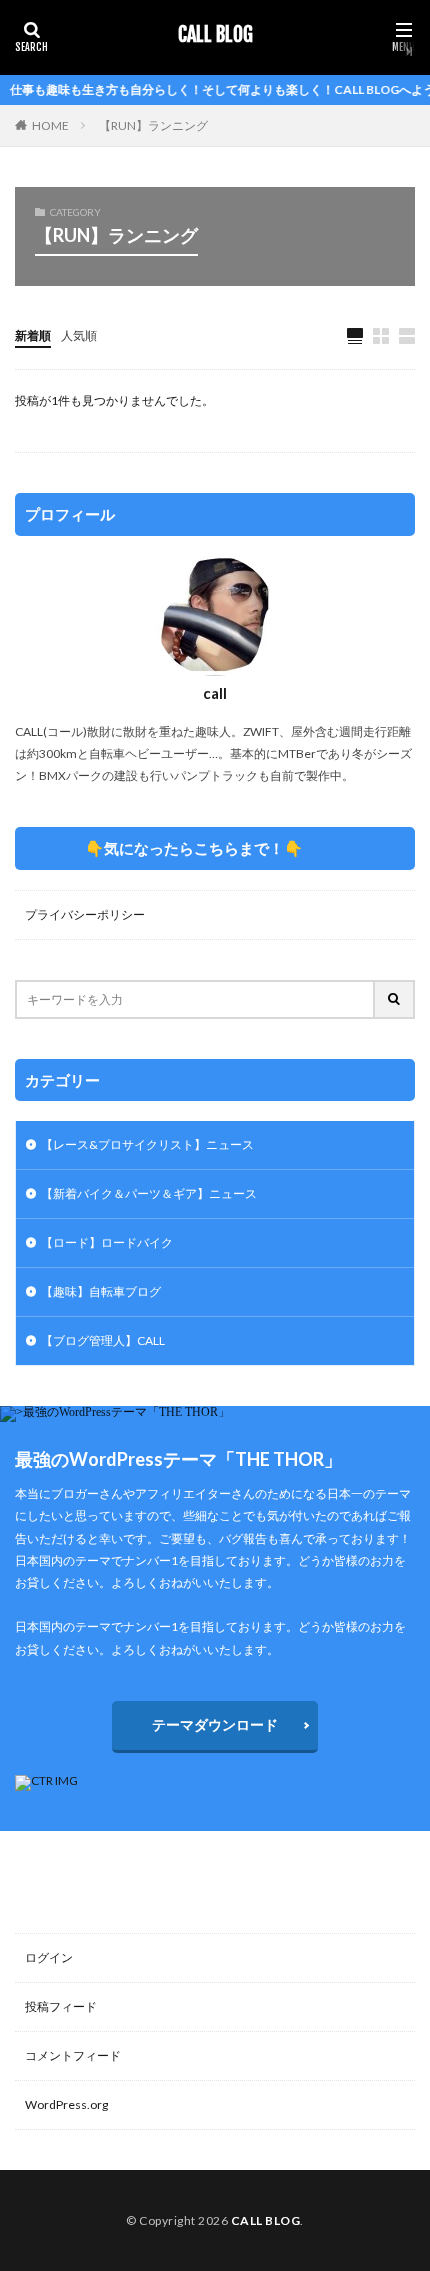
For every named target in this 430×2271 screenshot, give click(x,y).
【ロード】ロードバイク (107, 1242)
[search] (395, 999)
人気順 (79, 335)
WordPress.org (66, 2104)
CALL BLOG (215, 35)
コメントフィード (73, 2055)
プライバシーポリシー (85, 914)
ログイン (49, 1957)
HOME (50, 125)
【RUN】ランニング (153, 125)
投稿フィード (61, 2006)
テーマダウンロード (215, 1724)
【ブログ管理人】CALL (103, 1340)
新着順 (33, 335)
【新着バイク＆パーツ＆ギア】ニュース (149, 1193)
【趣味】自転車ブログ (101, 1291)
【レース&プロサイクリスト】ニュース (147, 1144)
